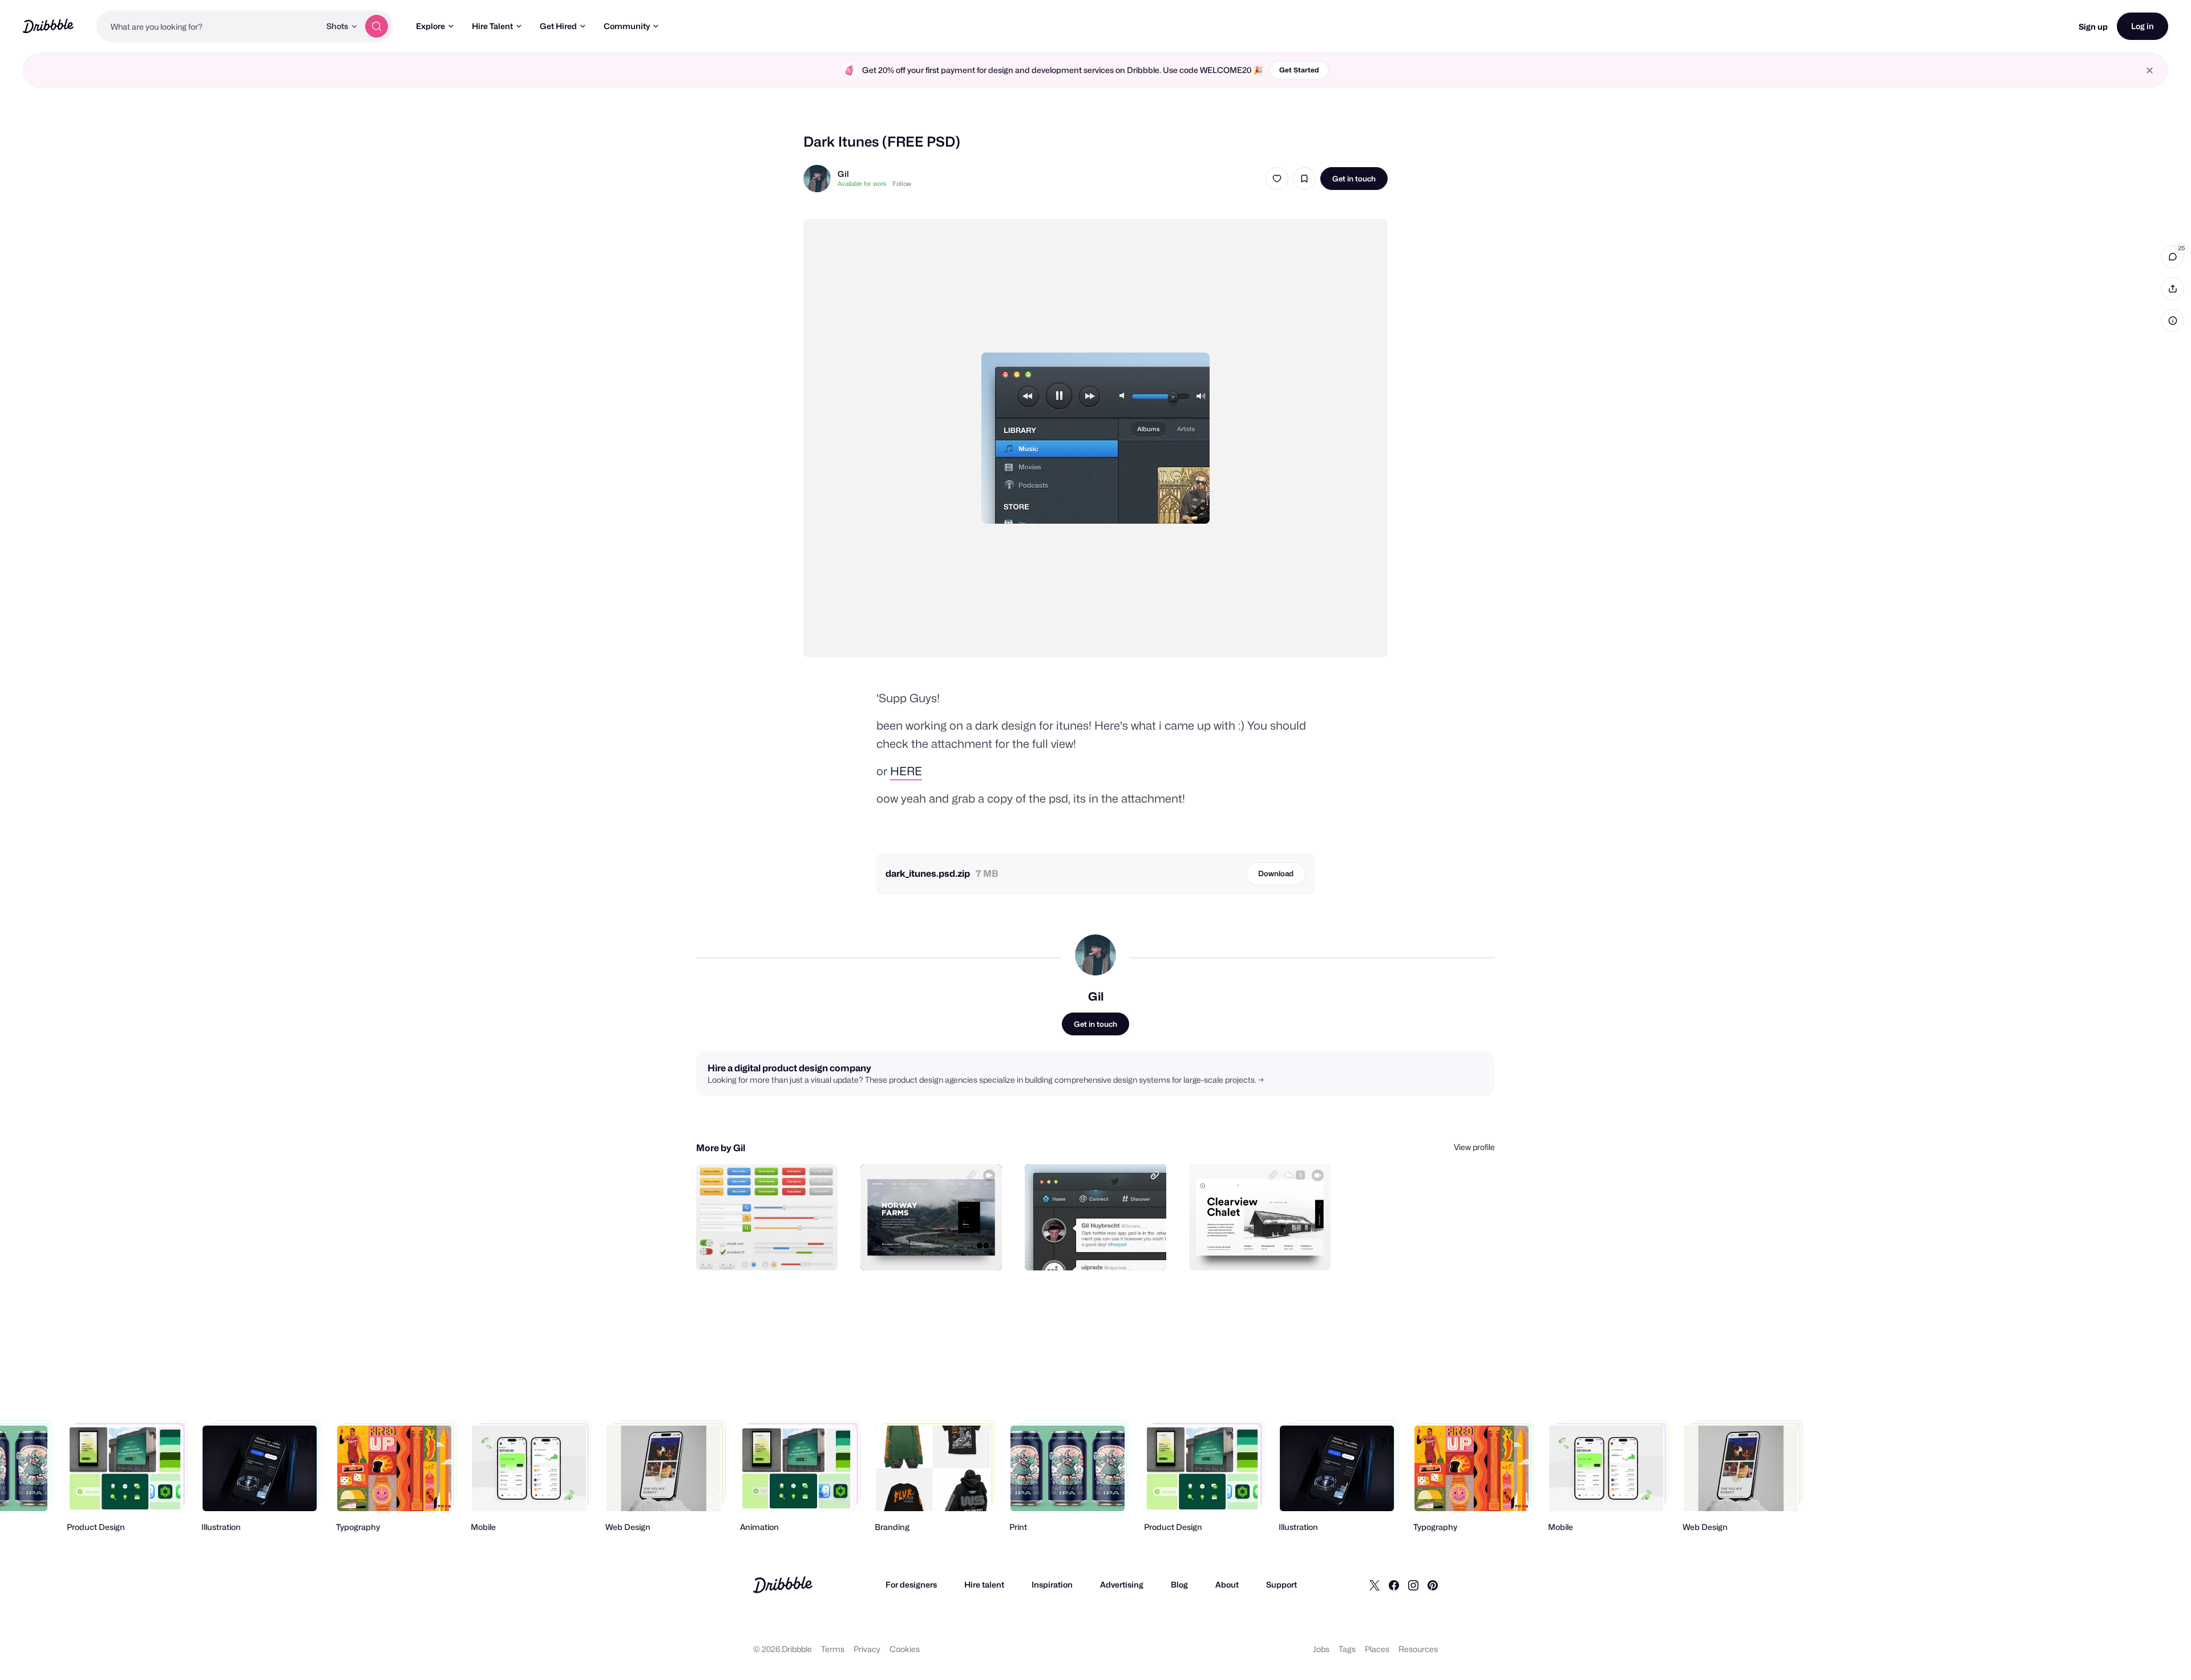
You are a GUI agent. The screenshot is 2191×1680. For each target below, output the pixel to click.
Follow (902, 184)
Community (627, 26)
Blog (1179, 1584)
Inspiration (1052, 1584)
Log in (2143, 26)
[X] (1375, 1585)
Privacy (867, 1649)
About (1227, 1584)
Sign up (2093, 27)
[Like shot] (1277, 179)
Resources (1418, 1649)
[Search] (377, 26)
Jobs (1321, 1649)
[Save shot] (1304, 179)
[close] (2150, 70)
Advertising (1122, 1584)
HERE (906, 771)
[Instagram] (1413, 1585)
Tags (1347, 1649)
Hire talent (984, 1584)
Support (1282, 1584)
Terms (833, 1649)
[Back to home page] (48, 26)
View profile (1474, 1147)
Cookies (905, 1649)
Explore (430, 26)
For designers (911, 1584)
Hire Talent (492, 26)
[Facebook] (1394, 1585)
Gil (843, 174)
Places (1377, 1649)
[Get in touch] (771, 1249)
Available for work (862, 184)
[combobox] (208, 26)
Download (1276, 873)
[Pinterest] (1433, 1585)
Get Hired (558, 26)
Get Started (1299, 70)
